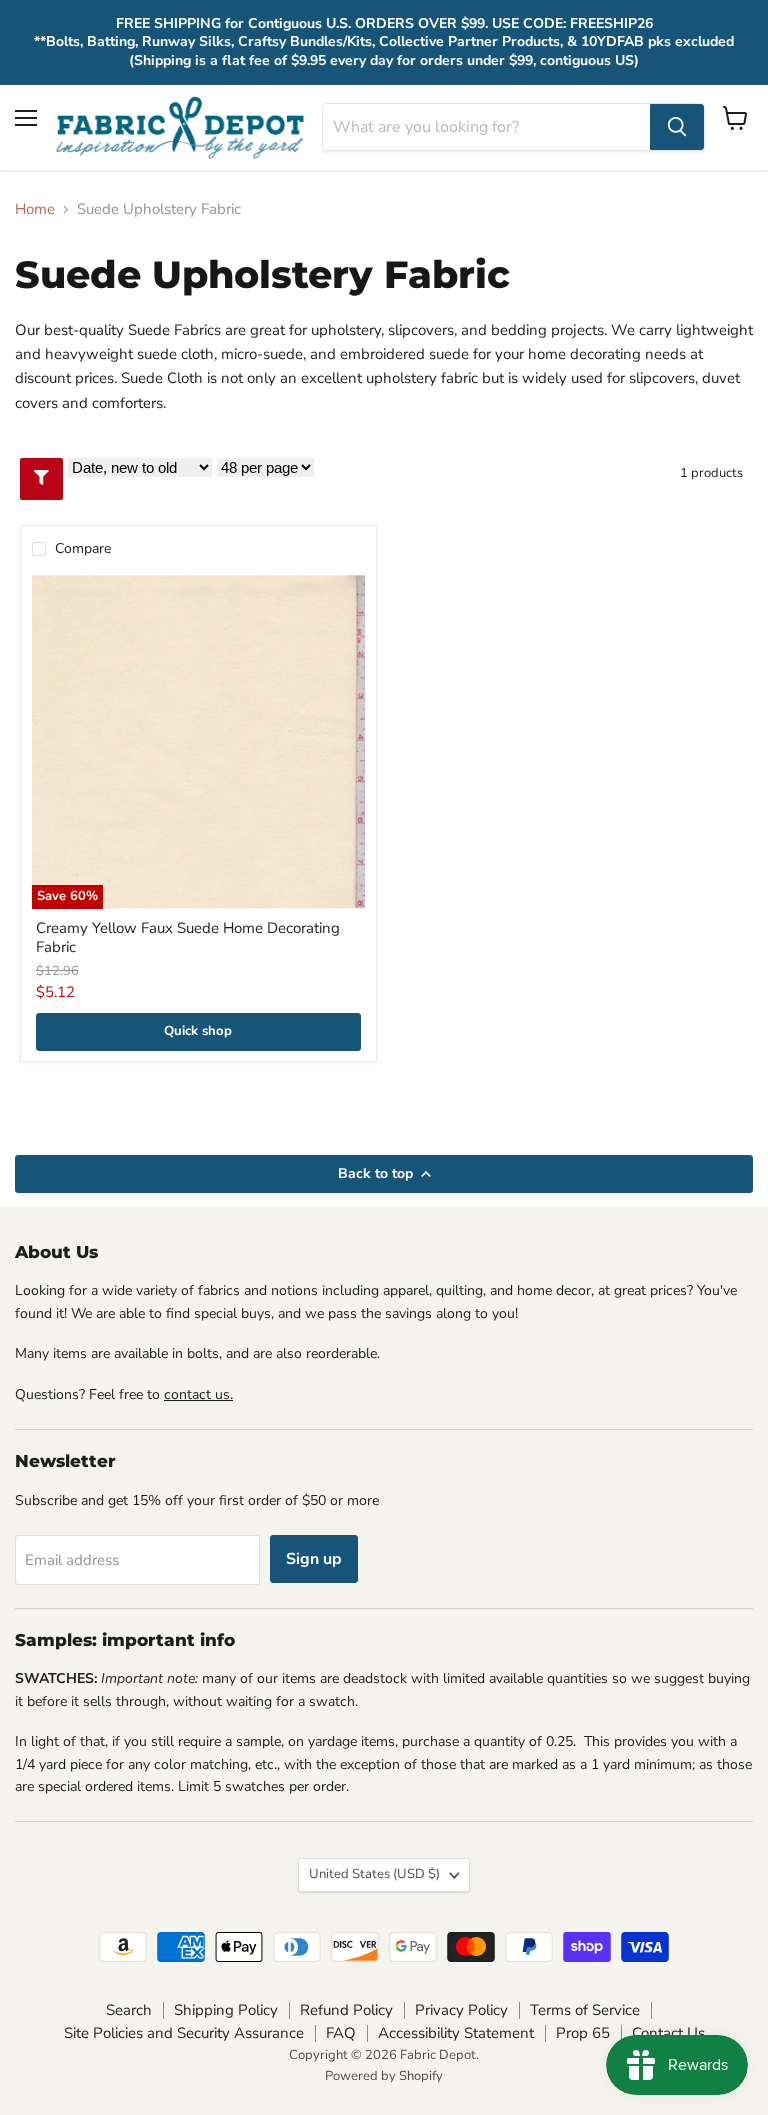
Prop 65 (583, 2033)
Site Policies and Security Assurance (184, 2033)
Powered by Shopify (384, 2076)
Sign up (314, 1559)
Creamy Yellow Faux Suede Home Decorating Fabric (188, 938)
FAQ (341, 2033)
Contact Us (668, 2033)
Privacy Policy (461, 2010)
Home (35, 209)
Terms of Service (585, 2010)
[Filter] (41, 479)
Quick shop (198, 1031)
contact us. (198, 1394)
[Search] (677, 127)
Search (129, 2010)
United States (374, 1874)
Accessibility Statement (456, 2033)
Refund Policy (346, 2010)
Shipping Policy (226, 2010)
